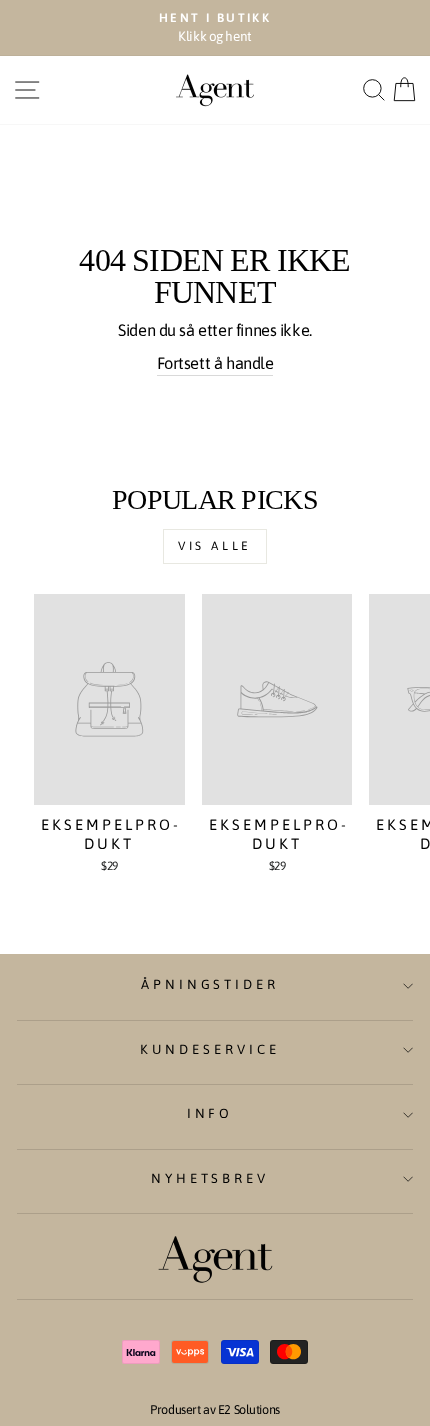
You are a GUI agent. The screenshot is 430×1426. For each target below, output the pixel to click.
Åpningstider (210, 984)
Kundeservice (210, 1049)
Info (210, 1113)
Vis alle (215, 546)
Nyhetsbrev (210, 1178)
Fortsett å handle (215, 363)
